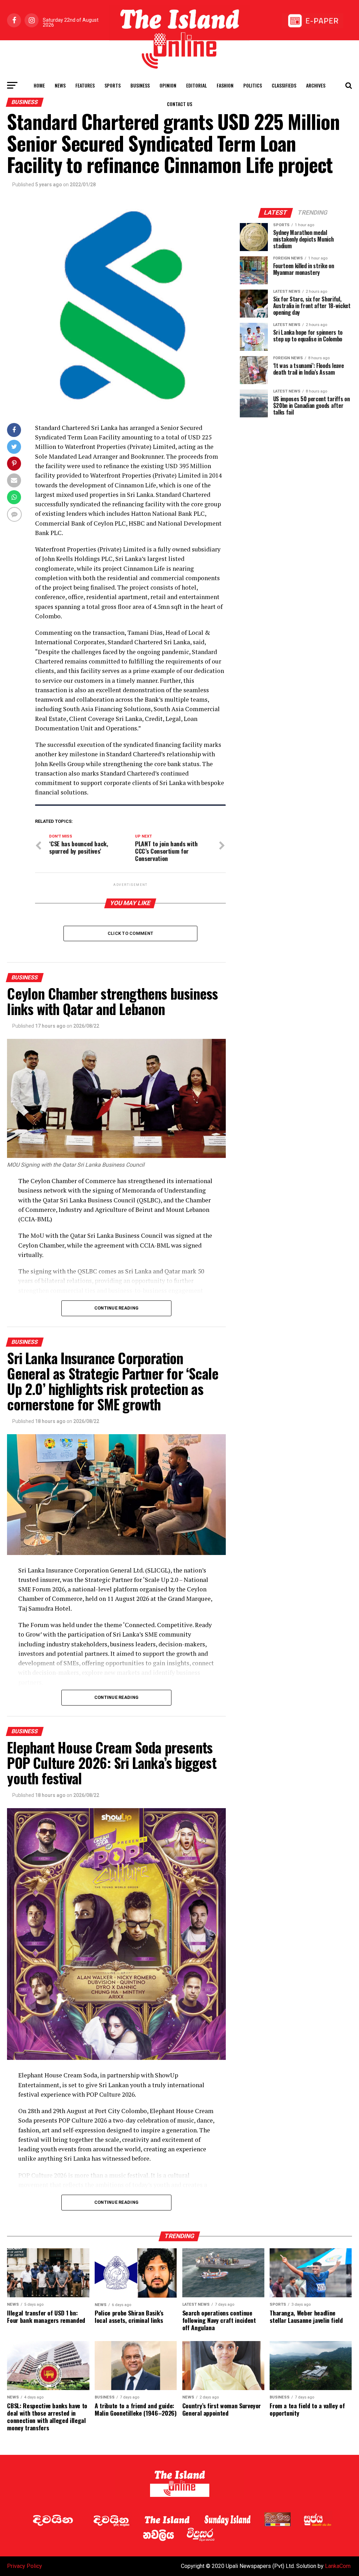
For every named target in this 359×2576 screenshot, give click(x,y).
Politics (253, 85)
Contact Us (179, 104)
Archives (316, 85)
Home (39, 85)
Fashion (225, 85)
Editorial (197, 85)
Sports (113, 85)
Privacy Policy (25, 2566)
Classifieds (284, 85)
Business (140, 85)
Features (85, 85)
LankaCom (338, 2566)
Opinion (168, 85)
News (60, 85)
